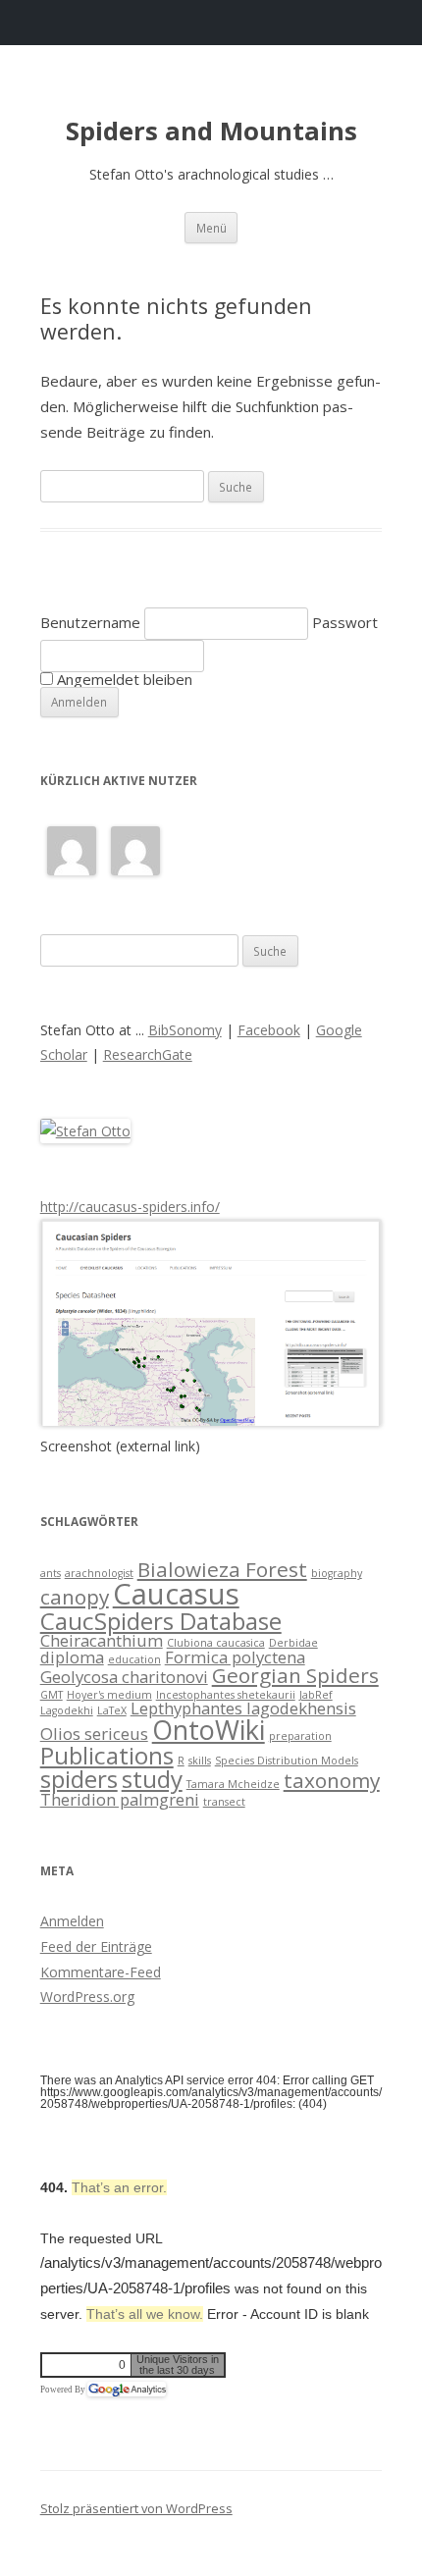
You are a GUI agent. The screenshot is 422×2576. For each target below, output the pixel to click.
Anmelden (72, 1921)
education (134, 1659)
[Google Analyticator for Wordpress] (127, 2390)
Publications (107, 1755)
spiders (79, 1779)
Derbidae (293, 1643)
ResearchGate (148, 1054)
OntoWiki (209, 1730)
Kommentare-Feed (101, 1972)
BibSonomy (185, 1030)
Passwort (345, 622)
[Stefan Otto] (85, 1131)
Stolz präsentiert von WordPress (136, 2508)
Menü (211, 228)
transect (224, 1802)
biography (337, 1573)
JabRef (316, 1695)
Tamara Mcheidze (233, 1784)
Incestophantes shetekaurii (226, 1695)
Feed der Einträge (96, 1946)
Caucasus (176, 1594)
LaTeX (112, 1710)
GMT (52, 1695)
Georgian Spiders (295, 1675)
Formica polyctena (235, 1657)
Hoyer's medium (109, 1695)
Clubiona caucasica (216, 1643)
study (152, 1779)
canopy (75, 1597)
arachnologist (99, 1573)
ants (51, 1573)
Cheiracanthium (102, 1640)
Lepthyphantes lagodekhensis (243, 1708)
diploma (72, 1657)
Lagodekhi (67, 1710)
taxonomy (332, 1780)
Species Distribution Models (287, 1761)
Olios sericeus (94, 1734)
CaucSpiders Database (161, 1621)
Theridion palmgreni (120, 1799)
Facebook (269, 1030)
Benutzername (90, 622)
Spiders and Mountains (211, 131)
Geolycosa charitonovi (124, 1677)
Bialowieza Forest (222, 1569)
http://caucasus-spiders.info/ (130, 1207)
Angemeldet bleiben (123, 679)
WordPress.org (87, 1997)
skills (200, 1761)
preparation (300, 1736)
